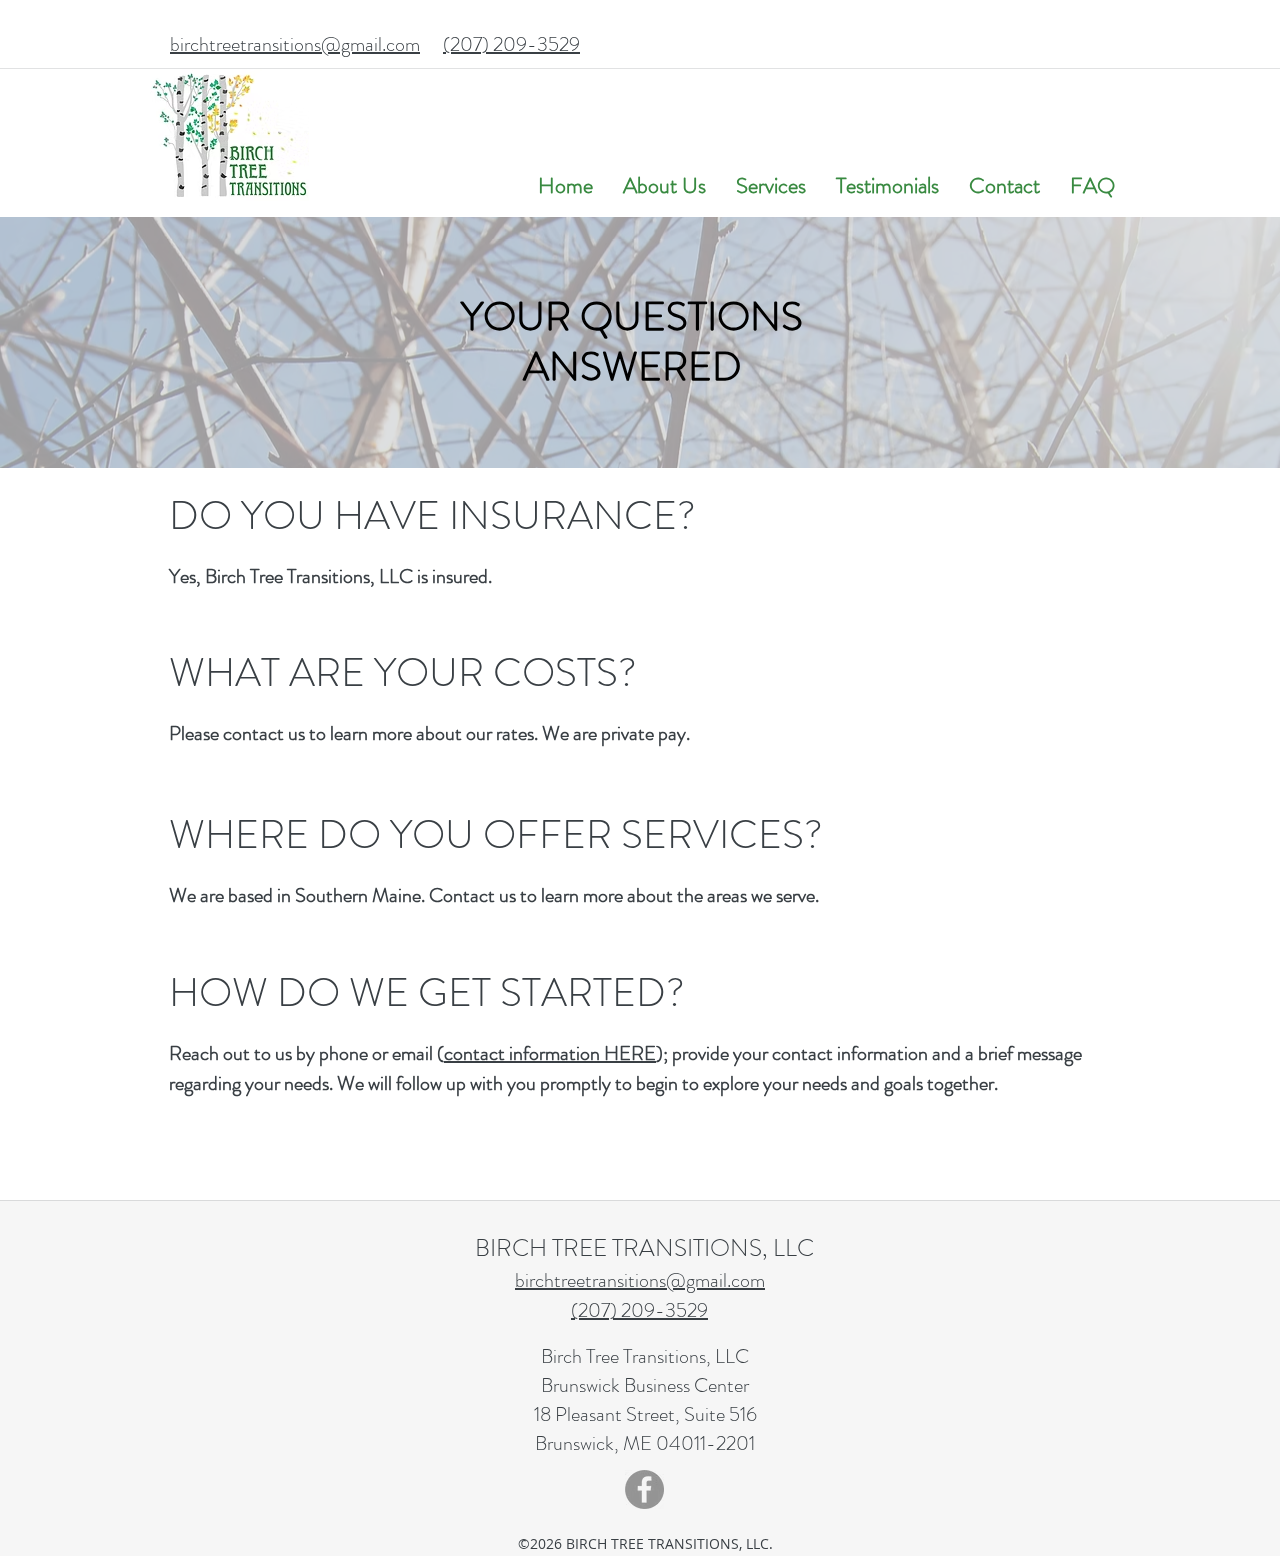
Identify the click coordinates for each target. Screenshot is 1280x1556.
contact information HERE (550, 1053)
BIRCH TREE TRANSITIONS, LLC (644, 1248)
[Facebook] (644, 1489)
